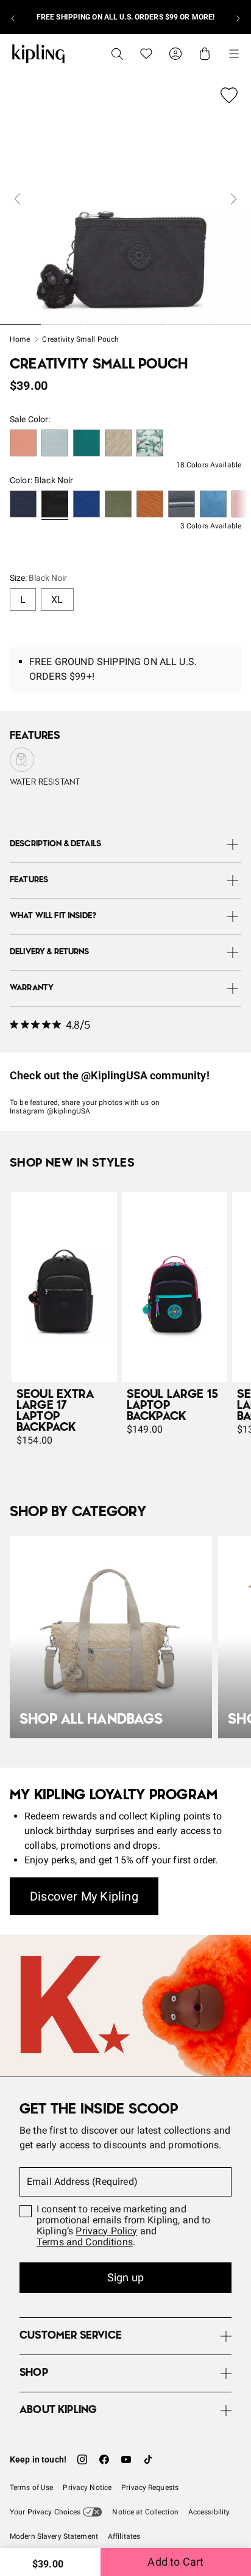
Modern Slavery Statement (54, 2536)
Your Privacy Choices (45, 2512)
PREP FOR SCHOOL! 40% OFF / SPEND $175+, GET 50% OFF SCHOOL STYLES (125, 17)
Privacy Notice (87, 2488)
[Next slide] (238, 17)
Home (20, 339)
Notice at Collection (145, 2512)
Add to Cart (175, 2562)
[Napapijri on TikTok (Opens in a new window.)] (148, 2459)
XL (57, 599)
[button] (23, 444)
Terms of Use (31, 2488)
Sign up (125, 2277)
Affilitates (124, 2536)
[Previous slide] (13, 17)
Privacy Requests (150, 2488)
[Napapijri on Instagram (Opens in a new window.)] (82, 2459)
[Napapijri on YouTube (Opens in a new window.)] (126, 2459)
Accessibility (209, 2512)
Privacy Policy (106, 2231)
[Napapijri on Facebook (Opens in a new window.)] (104, 2459)
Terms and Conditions (85, 2242)
